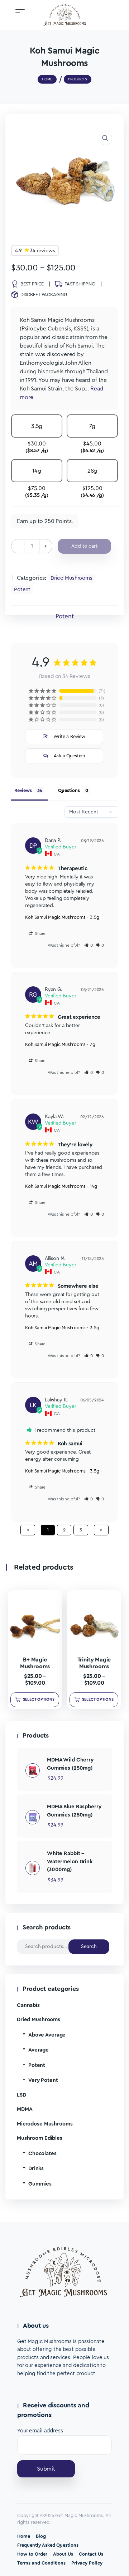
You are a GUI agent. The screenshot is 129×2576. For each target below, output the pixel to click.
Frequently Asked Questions (48, 2545)
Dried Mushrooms (71, 578)
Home (24, 2536)
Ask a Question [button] (70, 756)
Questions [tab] (69, 790)
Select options (39, 1700)
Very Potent (43, 2080)
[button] (105, 138)
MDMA (25, 2109)
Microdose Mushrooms (45, 2124)
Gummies (40, 2184)
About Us (63, 2554)
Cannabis (28, 2005)
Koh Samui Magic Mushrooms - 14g (61, 1186)
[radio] (37, 437)
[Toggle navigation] (20, 11)
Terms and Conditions (41, 2563)
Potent (22, 590)
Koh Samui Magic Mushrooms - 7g (60, 1044)
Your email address (40, 2431)
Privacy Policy (87, 2563)
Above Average (47, 2035)
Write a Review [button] (70, 736)
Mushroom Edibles (40, 2138)
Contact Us (91, 2554)
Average (39, 2050)
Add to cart (84, 546)
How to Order (32, 2554)
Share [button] (40, 933)
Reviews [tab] (23, 790)
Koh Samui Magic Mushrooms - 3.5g (62, 917)
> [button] (101, 1530)
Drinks (36, 2169)
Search (89, 1947)
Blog (41, 2536)
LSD (21, 2095)
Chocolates (42, 2154)
